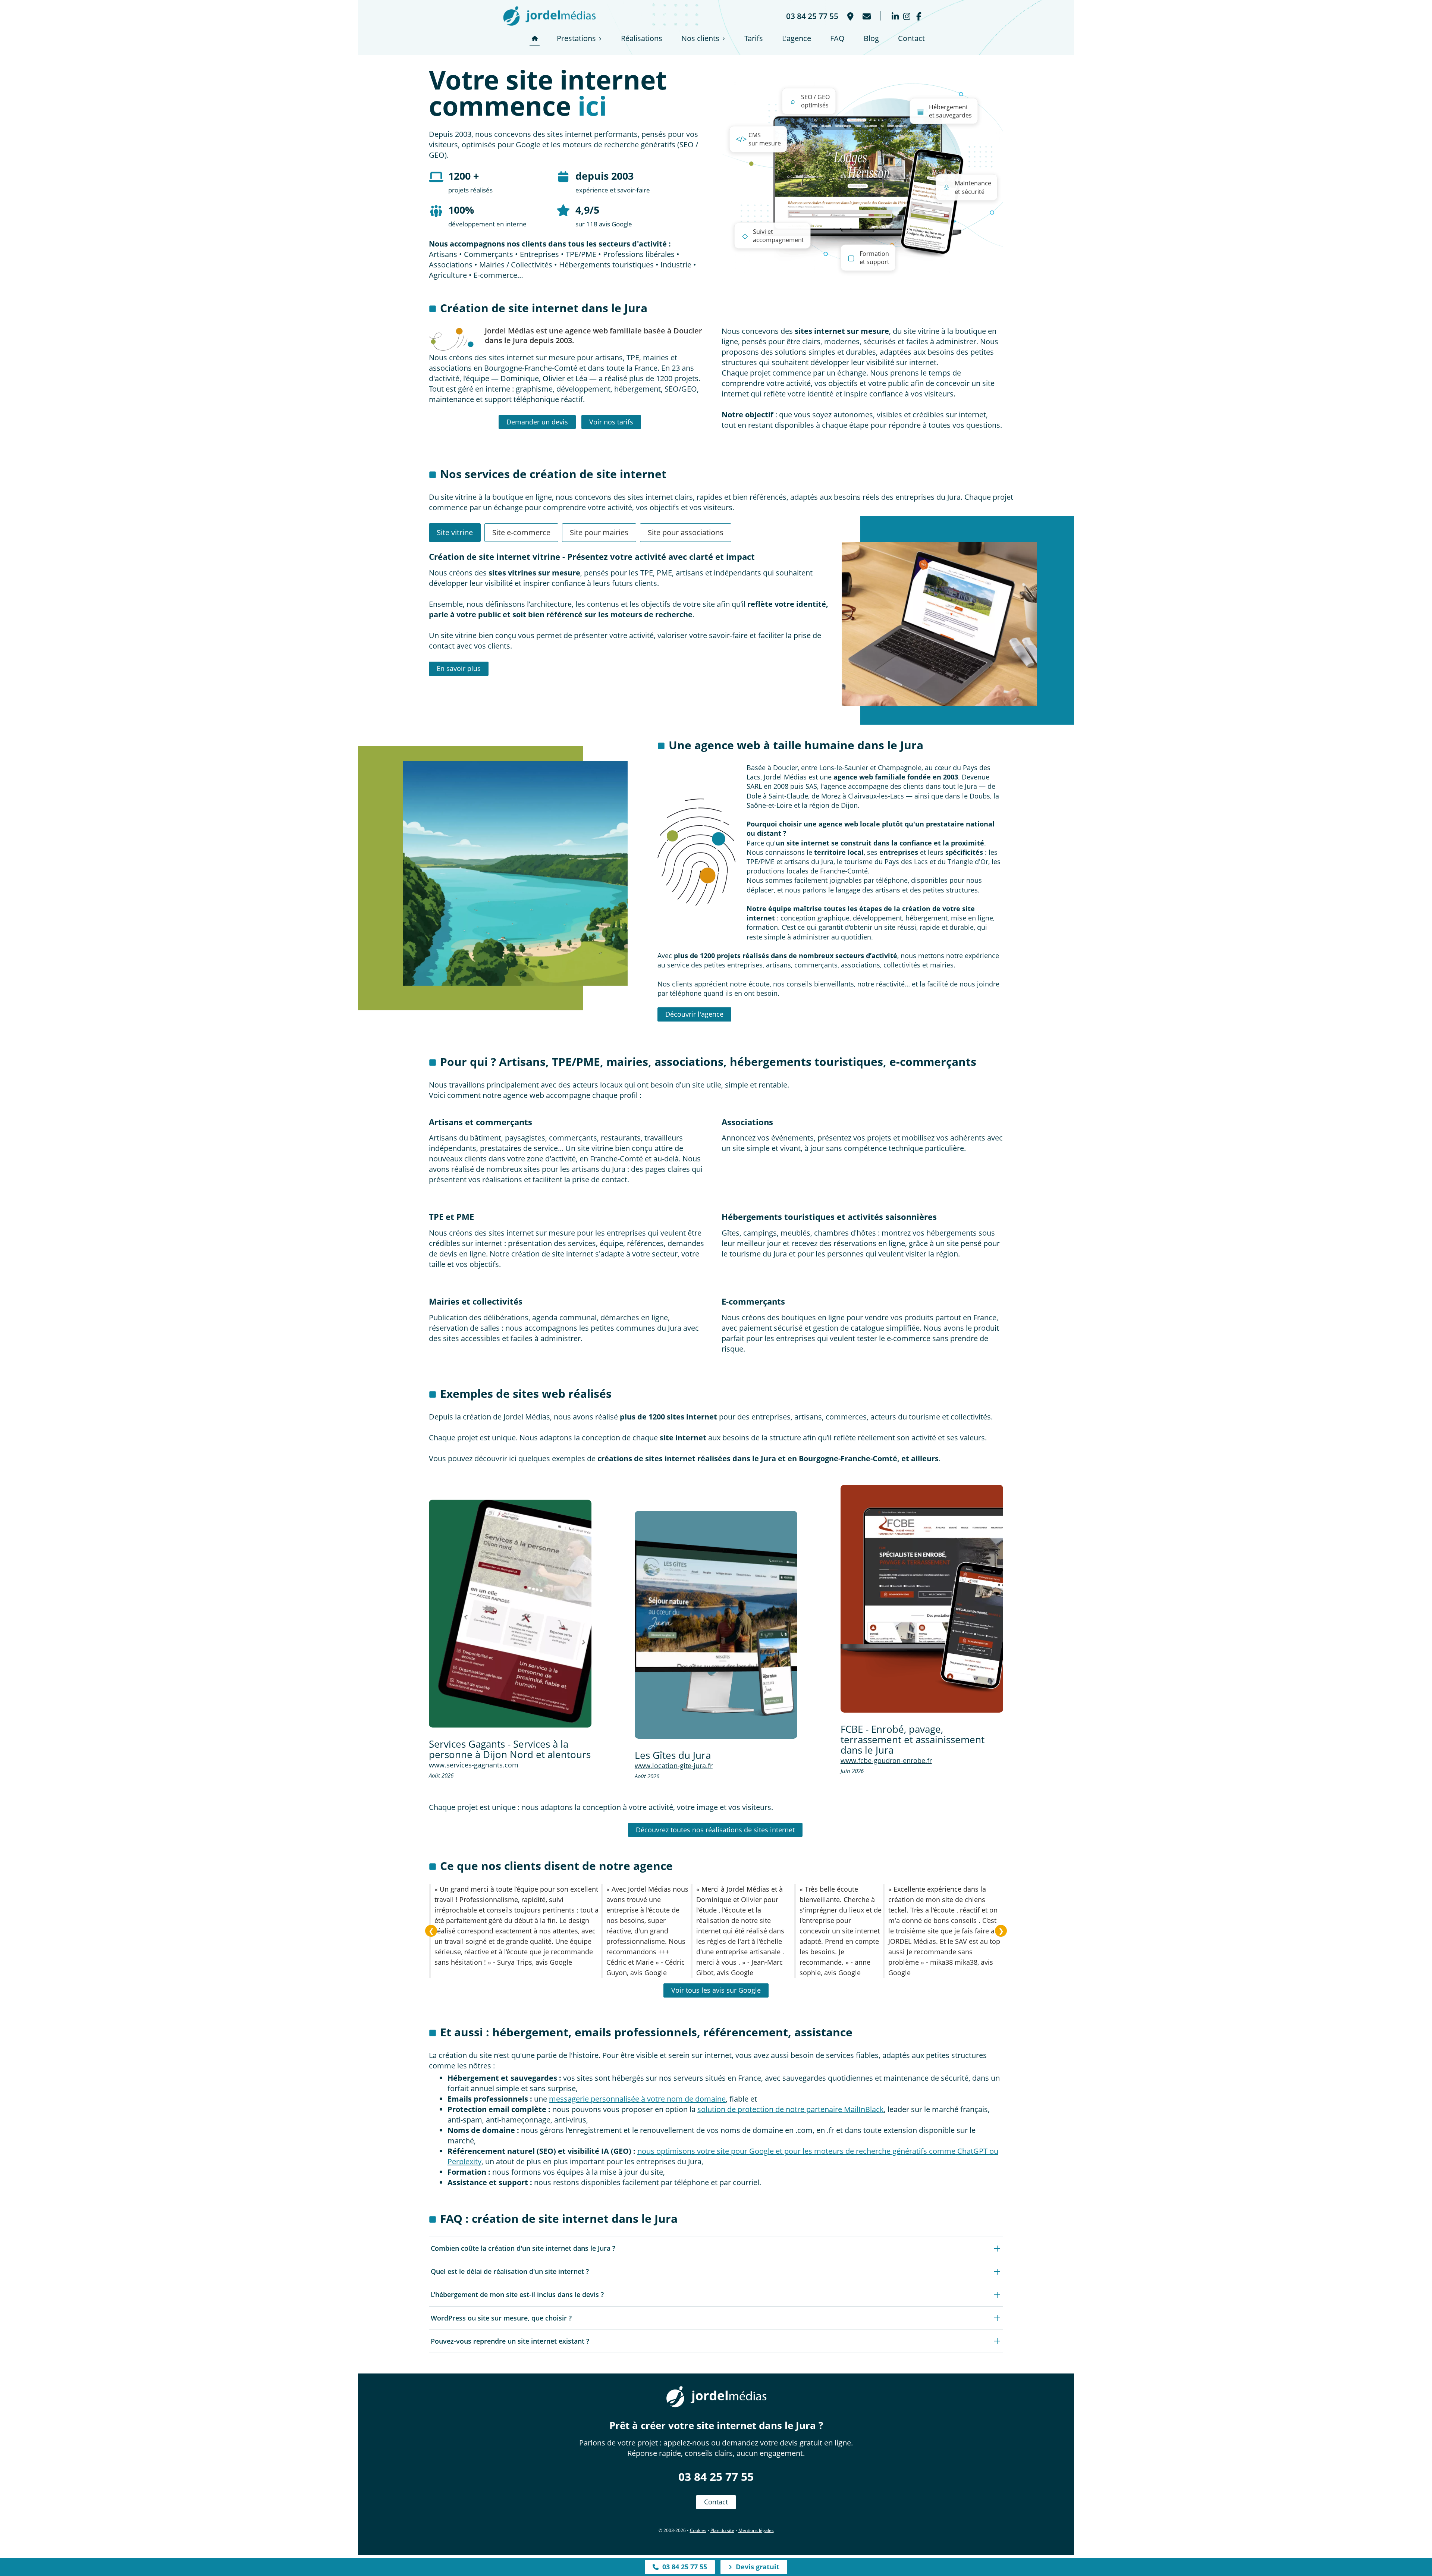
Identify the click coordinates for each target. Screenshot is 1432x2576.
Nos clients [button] (700, 38)
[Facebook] (919, 16)
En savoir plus (459, 668)
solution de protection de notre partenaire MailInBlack (791, 2109)
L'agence (797, 38)
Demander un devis (537, 422)
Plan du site (722, 2530)
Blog (871, 38)
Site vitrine (455, 532)
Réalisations (642, 38)
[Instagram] (907, 16)
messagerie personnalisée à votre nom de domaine (637, 2099)
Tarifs (754, 38)
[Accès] (850, 16)
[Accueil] (535, 38)
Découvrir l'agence (694, 1014)
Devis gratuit (756, 2567)
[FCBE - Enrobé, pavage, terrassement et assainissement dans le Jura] (922, 1599)
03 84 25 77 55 (716, 2477)
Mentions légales (756, 2530)
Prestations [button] (576, 38)
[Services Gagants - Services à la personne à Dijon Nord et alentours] (510, 1614)
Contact (911, 38)
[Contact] (866, 16)
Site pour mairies (599, 532)
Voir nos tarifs (611, 422)
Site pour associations (686, 532)
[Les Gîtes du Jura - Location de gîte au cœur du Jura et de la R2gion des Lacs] (716, 1625)
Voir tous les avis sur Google (716, 1990)
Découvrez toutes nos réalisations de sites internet (715, 1830)
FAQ (837, 38)
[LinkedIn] (895, 16)
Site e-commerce (521, 532)
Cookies (698, 2530)
